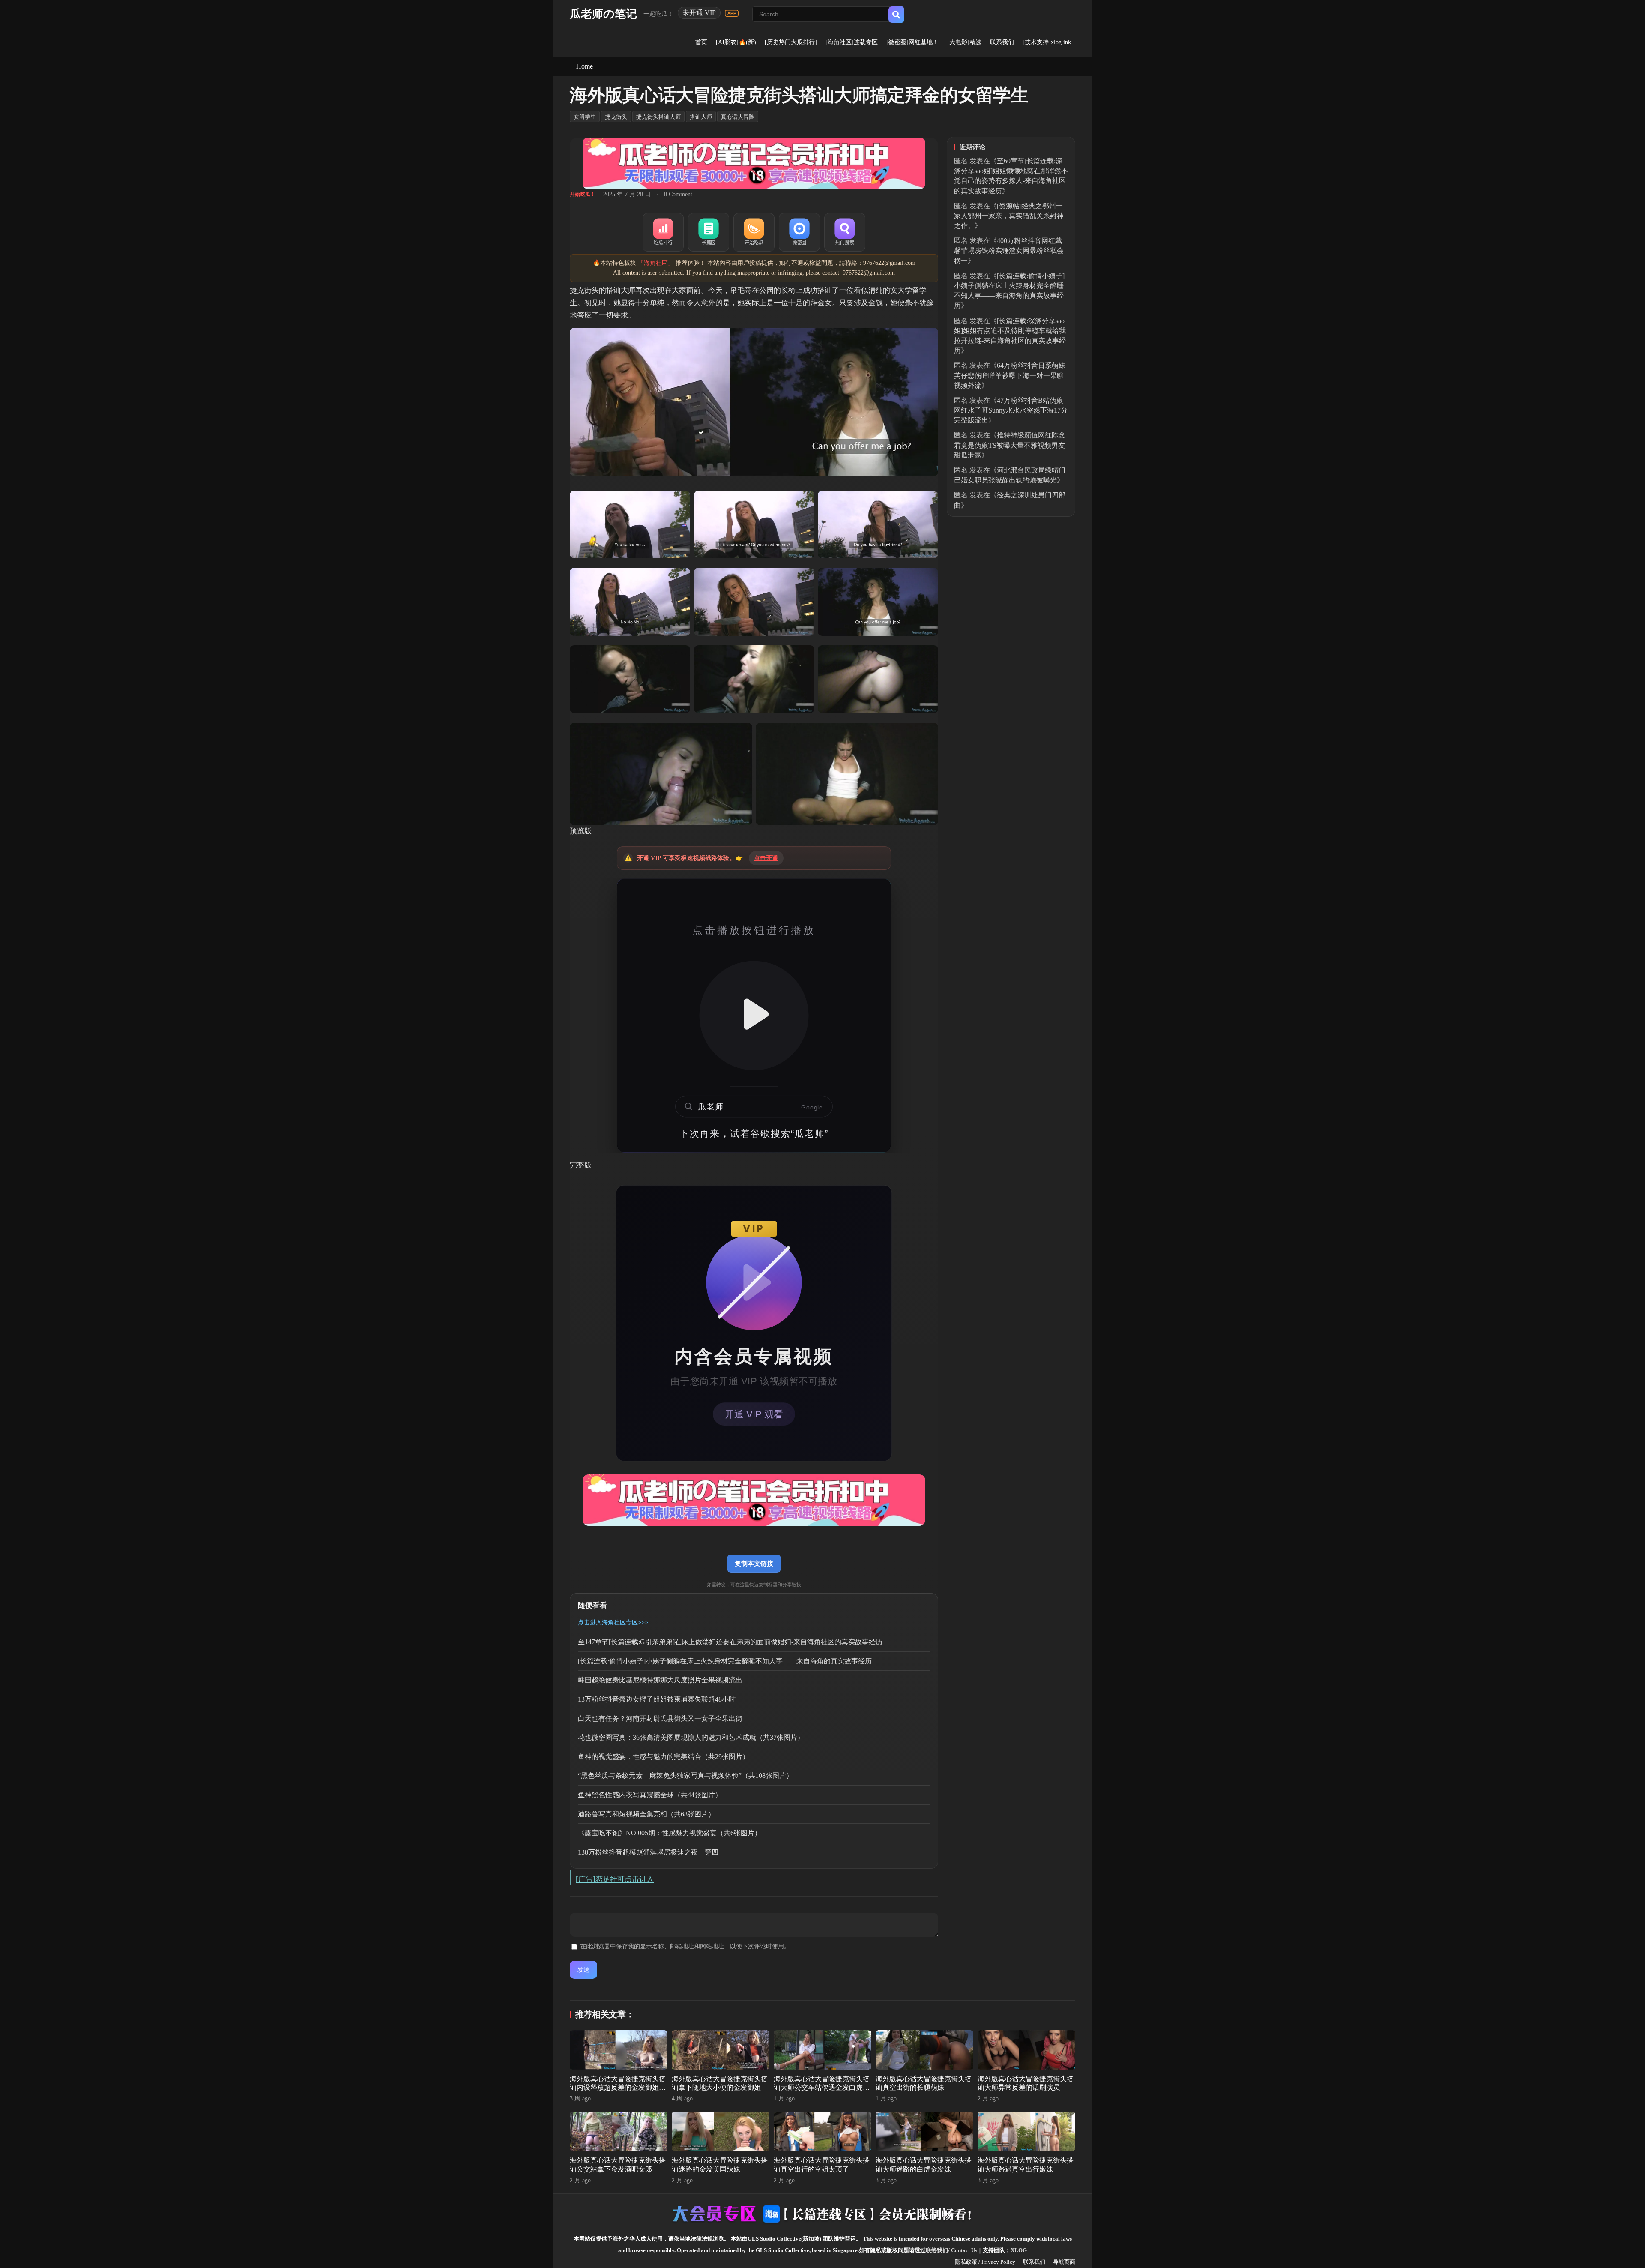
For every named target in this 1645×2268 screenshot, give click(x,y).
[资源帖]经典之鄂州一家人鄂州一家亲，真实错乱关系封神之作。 (1009, 216)
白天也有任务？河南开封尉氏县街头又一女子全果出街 (660, 1718)
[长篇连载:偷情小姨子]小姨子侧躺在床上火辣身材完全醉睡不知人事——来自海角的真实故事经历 (725, 1661)
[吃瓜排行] (663, 232)
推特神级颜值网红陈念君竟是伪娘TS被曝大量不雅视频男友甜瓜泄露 (1010, 445)
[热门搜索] (845, 232)
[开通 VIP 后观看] (754, 1323)
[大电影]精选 (964, 42)
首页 (701, 42)
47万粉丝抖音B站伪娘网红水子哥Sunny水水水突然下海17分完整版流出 (1011, 410)
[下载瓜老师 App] (732, 13)
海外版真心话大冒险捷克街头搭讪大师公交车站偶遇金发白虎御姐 (822, 2088)
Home (585, 66)
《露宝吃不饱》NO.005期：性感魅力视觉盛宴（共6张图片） (670, 1833)
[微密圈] (799, 232)
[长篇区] (709, 232)
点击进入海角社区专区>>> (613, 1622)
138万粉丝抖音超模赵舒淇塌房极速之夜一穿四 (648, 1852)
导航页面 (1064, 2262)
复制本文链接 (754, 1563)
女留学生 (585, 117)
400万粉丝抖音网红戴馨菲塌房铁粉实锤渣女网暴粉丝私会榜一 (1009, 250)
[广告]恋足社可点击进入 (615, 1879)
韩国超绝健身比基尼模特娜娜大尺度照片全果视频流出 (660, 1680)
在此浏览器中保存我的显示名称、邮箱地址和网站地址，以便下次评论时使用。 (685, 1946)
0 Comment (678, 194)
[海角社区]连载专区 (852, 42)
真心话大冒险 (738, 117)
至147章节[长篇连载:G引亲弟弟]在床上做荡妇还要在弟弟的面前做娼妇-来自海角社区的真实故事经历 (730, 1642)
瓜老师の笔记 (603, 14)
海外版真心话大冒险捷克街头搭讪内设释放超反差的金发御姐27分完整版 (618, 2088)
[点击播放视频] (754, 1016)
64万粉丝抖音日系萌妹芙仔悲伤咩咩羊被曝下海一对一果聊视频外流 (1010, 375)
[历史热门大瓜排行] (791, 42)
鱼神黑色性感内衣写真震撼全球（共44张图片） (650, 1795)
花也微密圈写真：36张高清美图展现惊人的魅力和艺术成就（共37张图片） (691, 1737)
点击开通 (766, 858)
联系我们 (1002, 42)
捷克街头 (616, 117)
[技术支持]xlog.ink (1047, 42)
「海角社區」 (656, 263)
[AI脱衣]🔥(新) (736, 42)
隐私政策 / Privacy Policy (985, 2262)
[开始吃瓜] (754, 232)
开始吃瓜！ (583, 194)
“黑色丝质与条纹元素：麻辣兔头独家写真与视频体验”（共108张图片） (685, 1775)
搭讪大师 (701, 117)
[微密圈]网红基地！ (912, 42)
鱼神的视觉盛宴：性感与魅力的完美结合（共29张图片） (664, 1757)
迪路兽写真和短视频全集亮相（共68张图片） (646, 1814)
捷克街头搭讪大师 (658, 117)
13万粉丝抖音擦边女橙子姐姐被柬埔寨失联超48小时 (657, 1699)
